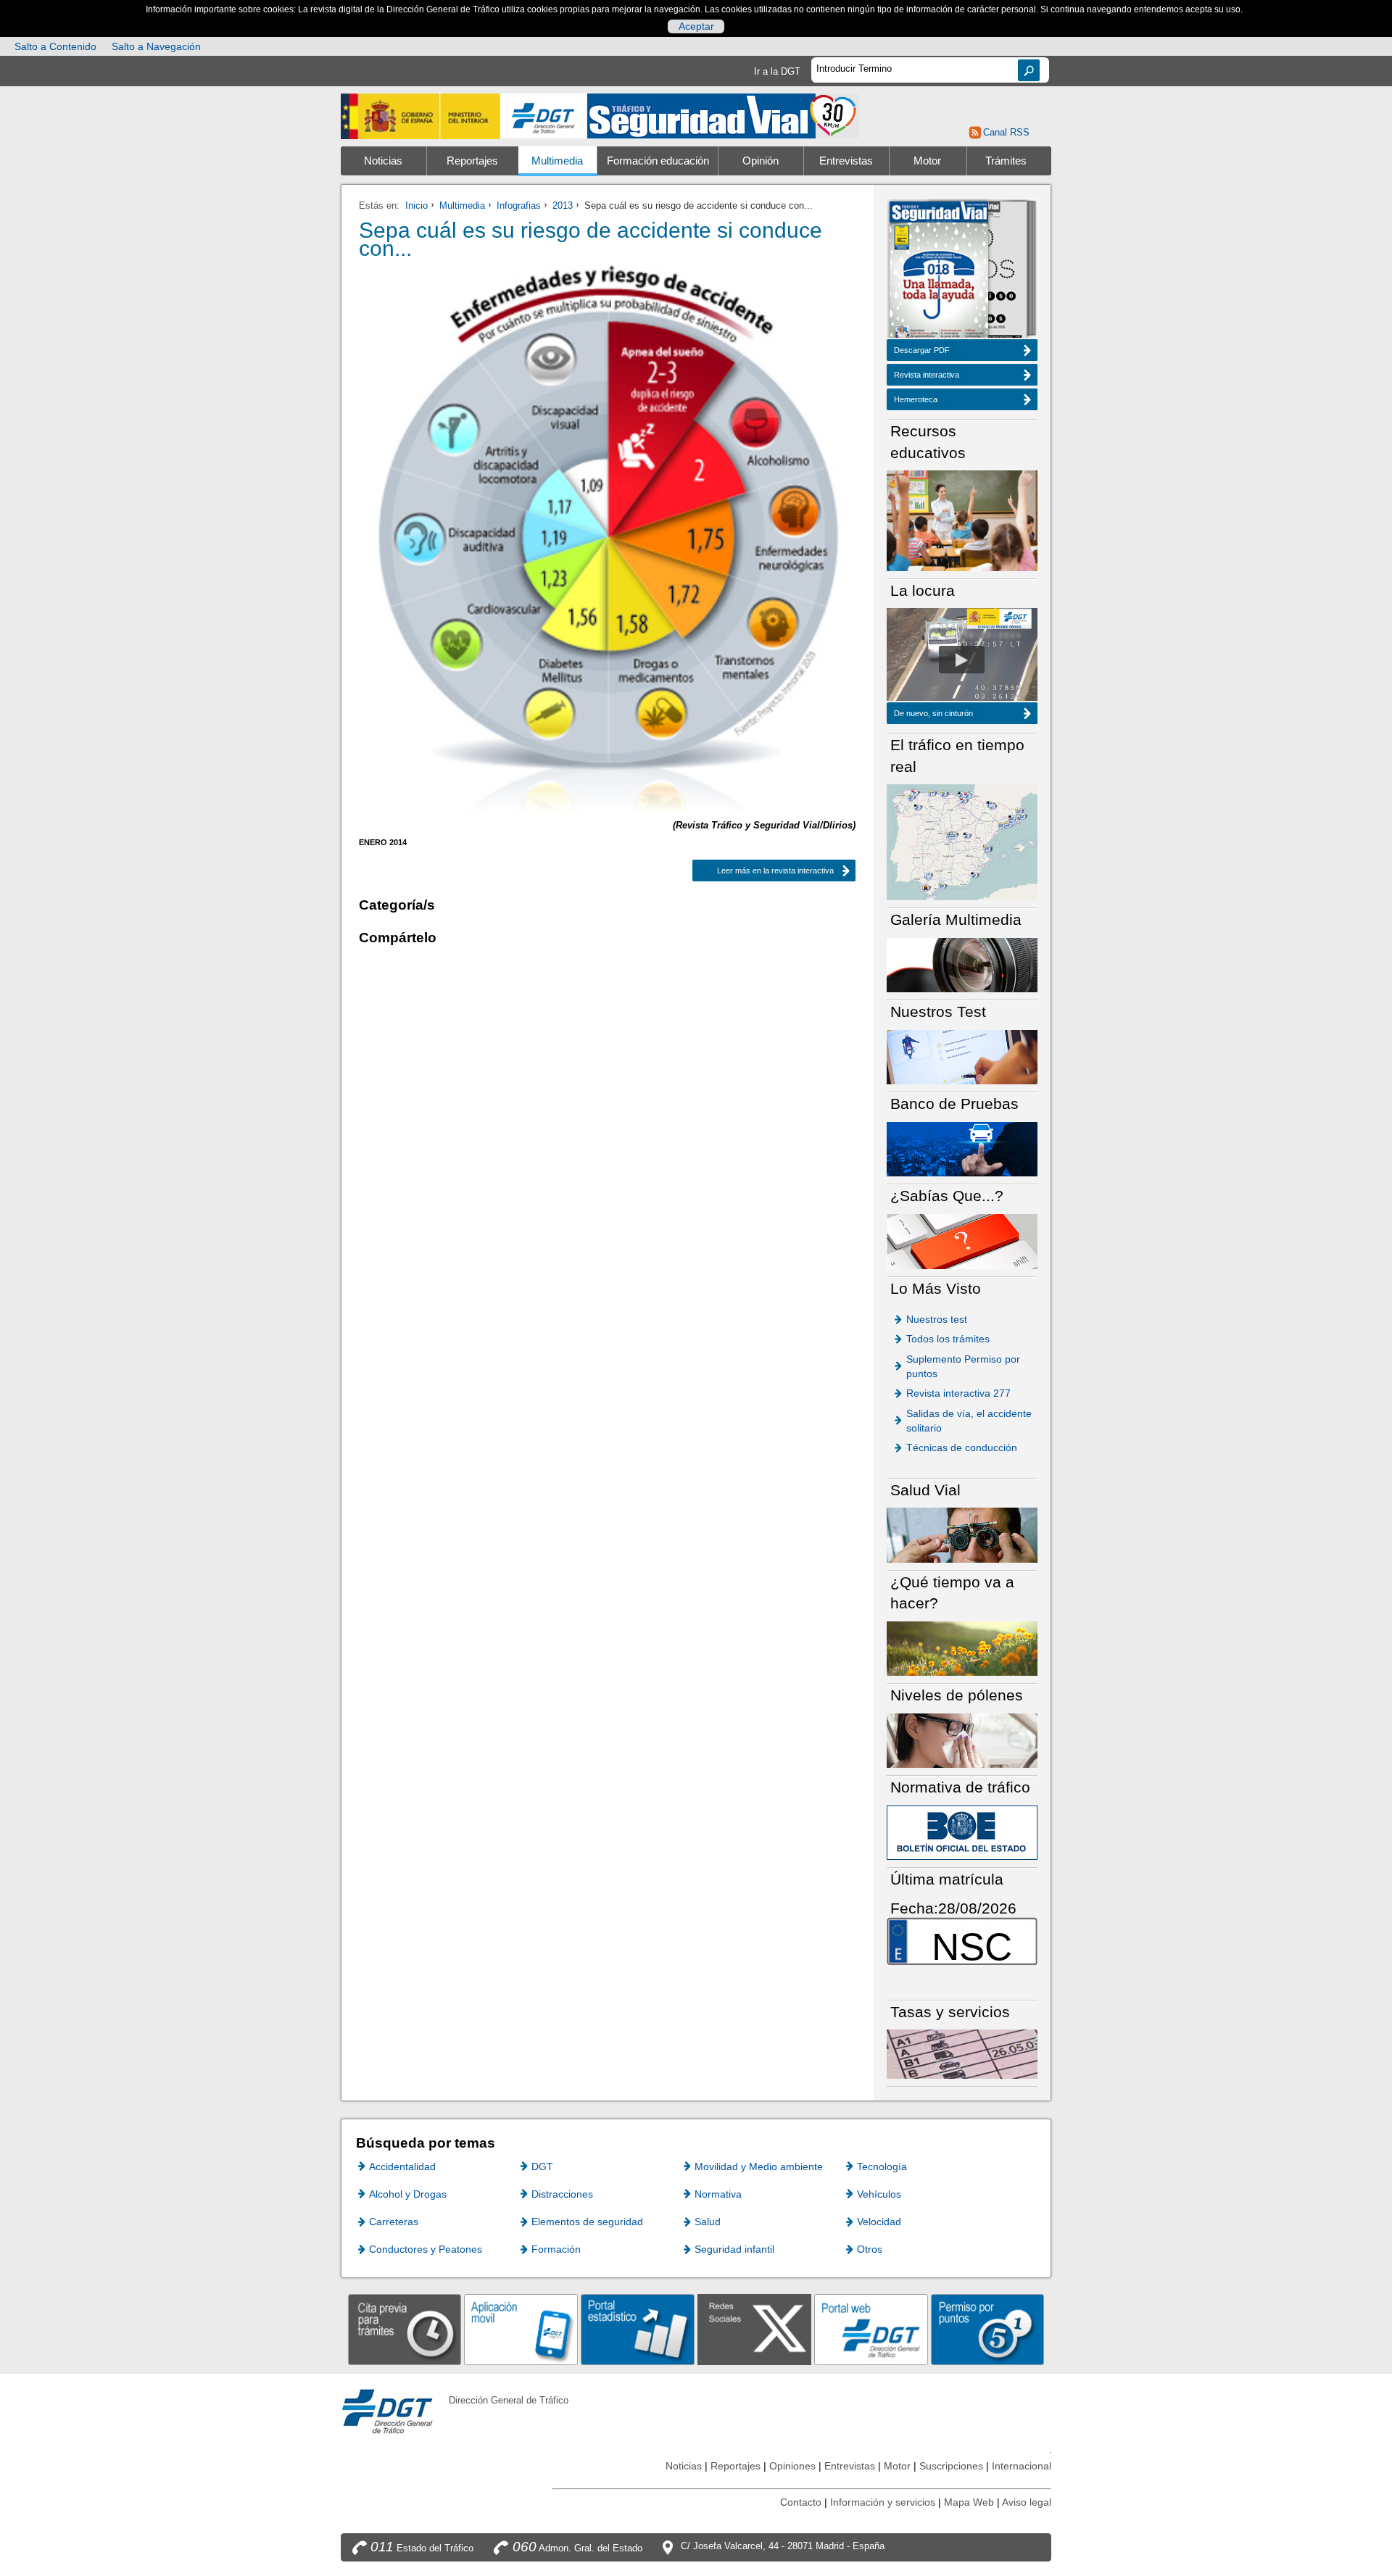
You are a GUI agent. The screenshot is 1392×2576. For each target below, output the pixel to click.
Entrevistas (846, 161)
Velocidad (879, 2222)
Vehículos (879, 2194)
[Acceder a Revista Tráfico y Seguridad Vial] (723, 115)
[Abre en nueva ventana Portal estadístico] (638, 2329)
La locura (962, 660)
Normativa (718, 2194)
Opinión (761, 161)
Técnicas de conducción (962, 1447)
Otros (870, 2249)
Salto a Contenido (55, 46)
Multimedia (557, 161)
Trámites (1006, 161)
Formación (556, 2249)
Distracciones (562, 2194)
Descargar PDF (922, 350)
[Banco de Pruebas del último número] (962, 1148)
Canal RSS (1006, 132)
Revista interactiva (927, 375)
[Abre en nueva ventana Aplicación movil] (521, 2329)
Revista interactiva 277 (958, 1393)
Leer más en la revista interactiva (763, 871)
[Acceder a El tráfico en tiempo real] (962, 841)
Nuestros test (937, 1319)
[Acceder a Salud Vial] (962, 1534)
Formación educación (658, 161)
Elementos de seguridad (587, 2222)
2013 (563, 205)
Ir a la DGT (777, 71)
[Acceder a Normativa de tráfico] (962, 1832)
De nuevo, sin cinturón (933, 713)
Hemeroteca (916, 399)
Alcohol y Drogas (408, 2194)
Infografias (519, 205)
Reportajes (472, 161)
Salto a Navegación (156, 46)
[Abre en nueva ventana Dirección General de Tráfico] (544, 116)
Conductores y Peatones (426, 2249)
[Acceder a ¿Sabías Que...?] (962, 1241)
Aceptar (696, 26)
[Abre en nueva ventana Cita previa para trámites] (405, 2329)
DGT (542, 2166)
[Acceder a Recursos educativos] (962, 520)
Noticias (383, 161)
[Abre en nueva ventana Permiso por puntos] (988, 2329)
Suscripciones (951, 2466)
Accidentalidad (402, 2166)
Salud (708, 2222)
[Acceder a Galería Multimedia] (962, 964)
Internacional (1022, 2466)
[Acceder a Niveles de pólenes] (962, 1740)
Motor (927, 161)
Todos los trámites (948, 1339)
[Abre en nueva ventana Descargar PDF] (939, 271)
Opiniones (792, 2466)
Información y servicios (883, 2502)
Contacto (801, 2502)
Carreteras (394, 2222)
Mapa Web (969, 2502)
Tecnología (882, 2166)
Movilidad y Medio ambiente (759, 2166)
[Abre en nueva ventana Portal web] (871, 2329)
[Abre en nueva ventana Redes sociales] (754, 2329)
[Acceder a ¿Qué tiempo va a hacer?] (962, 1648)
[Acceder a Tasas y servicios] (962, 2054)
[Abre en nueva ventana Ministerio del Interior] (420, 116)
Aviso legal (1027, 2502)
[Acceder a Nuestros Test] (962, 1056)
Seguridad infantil (734, 2249)
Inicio (417, 205)
